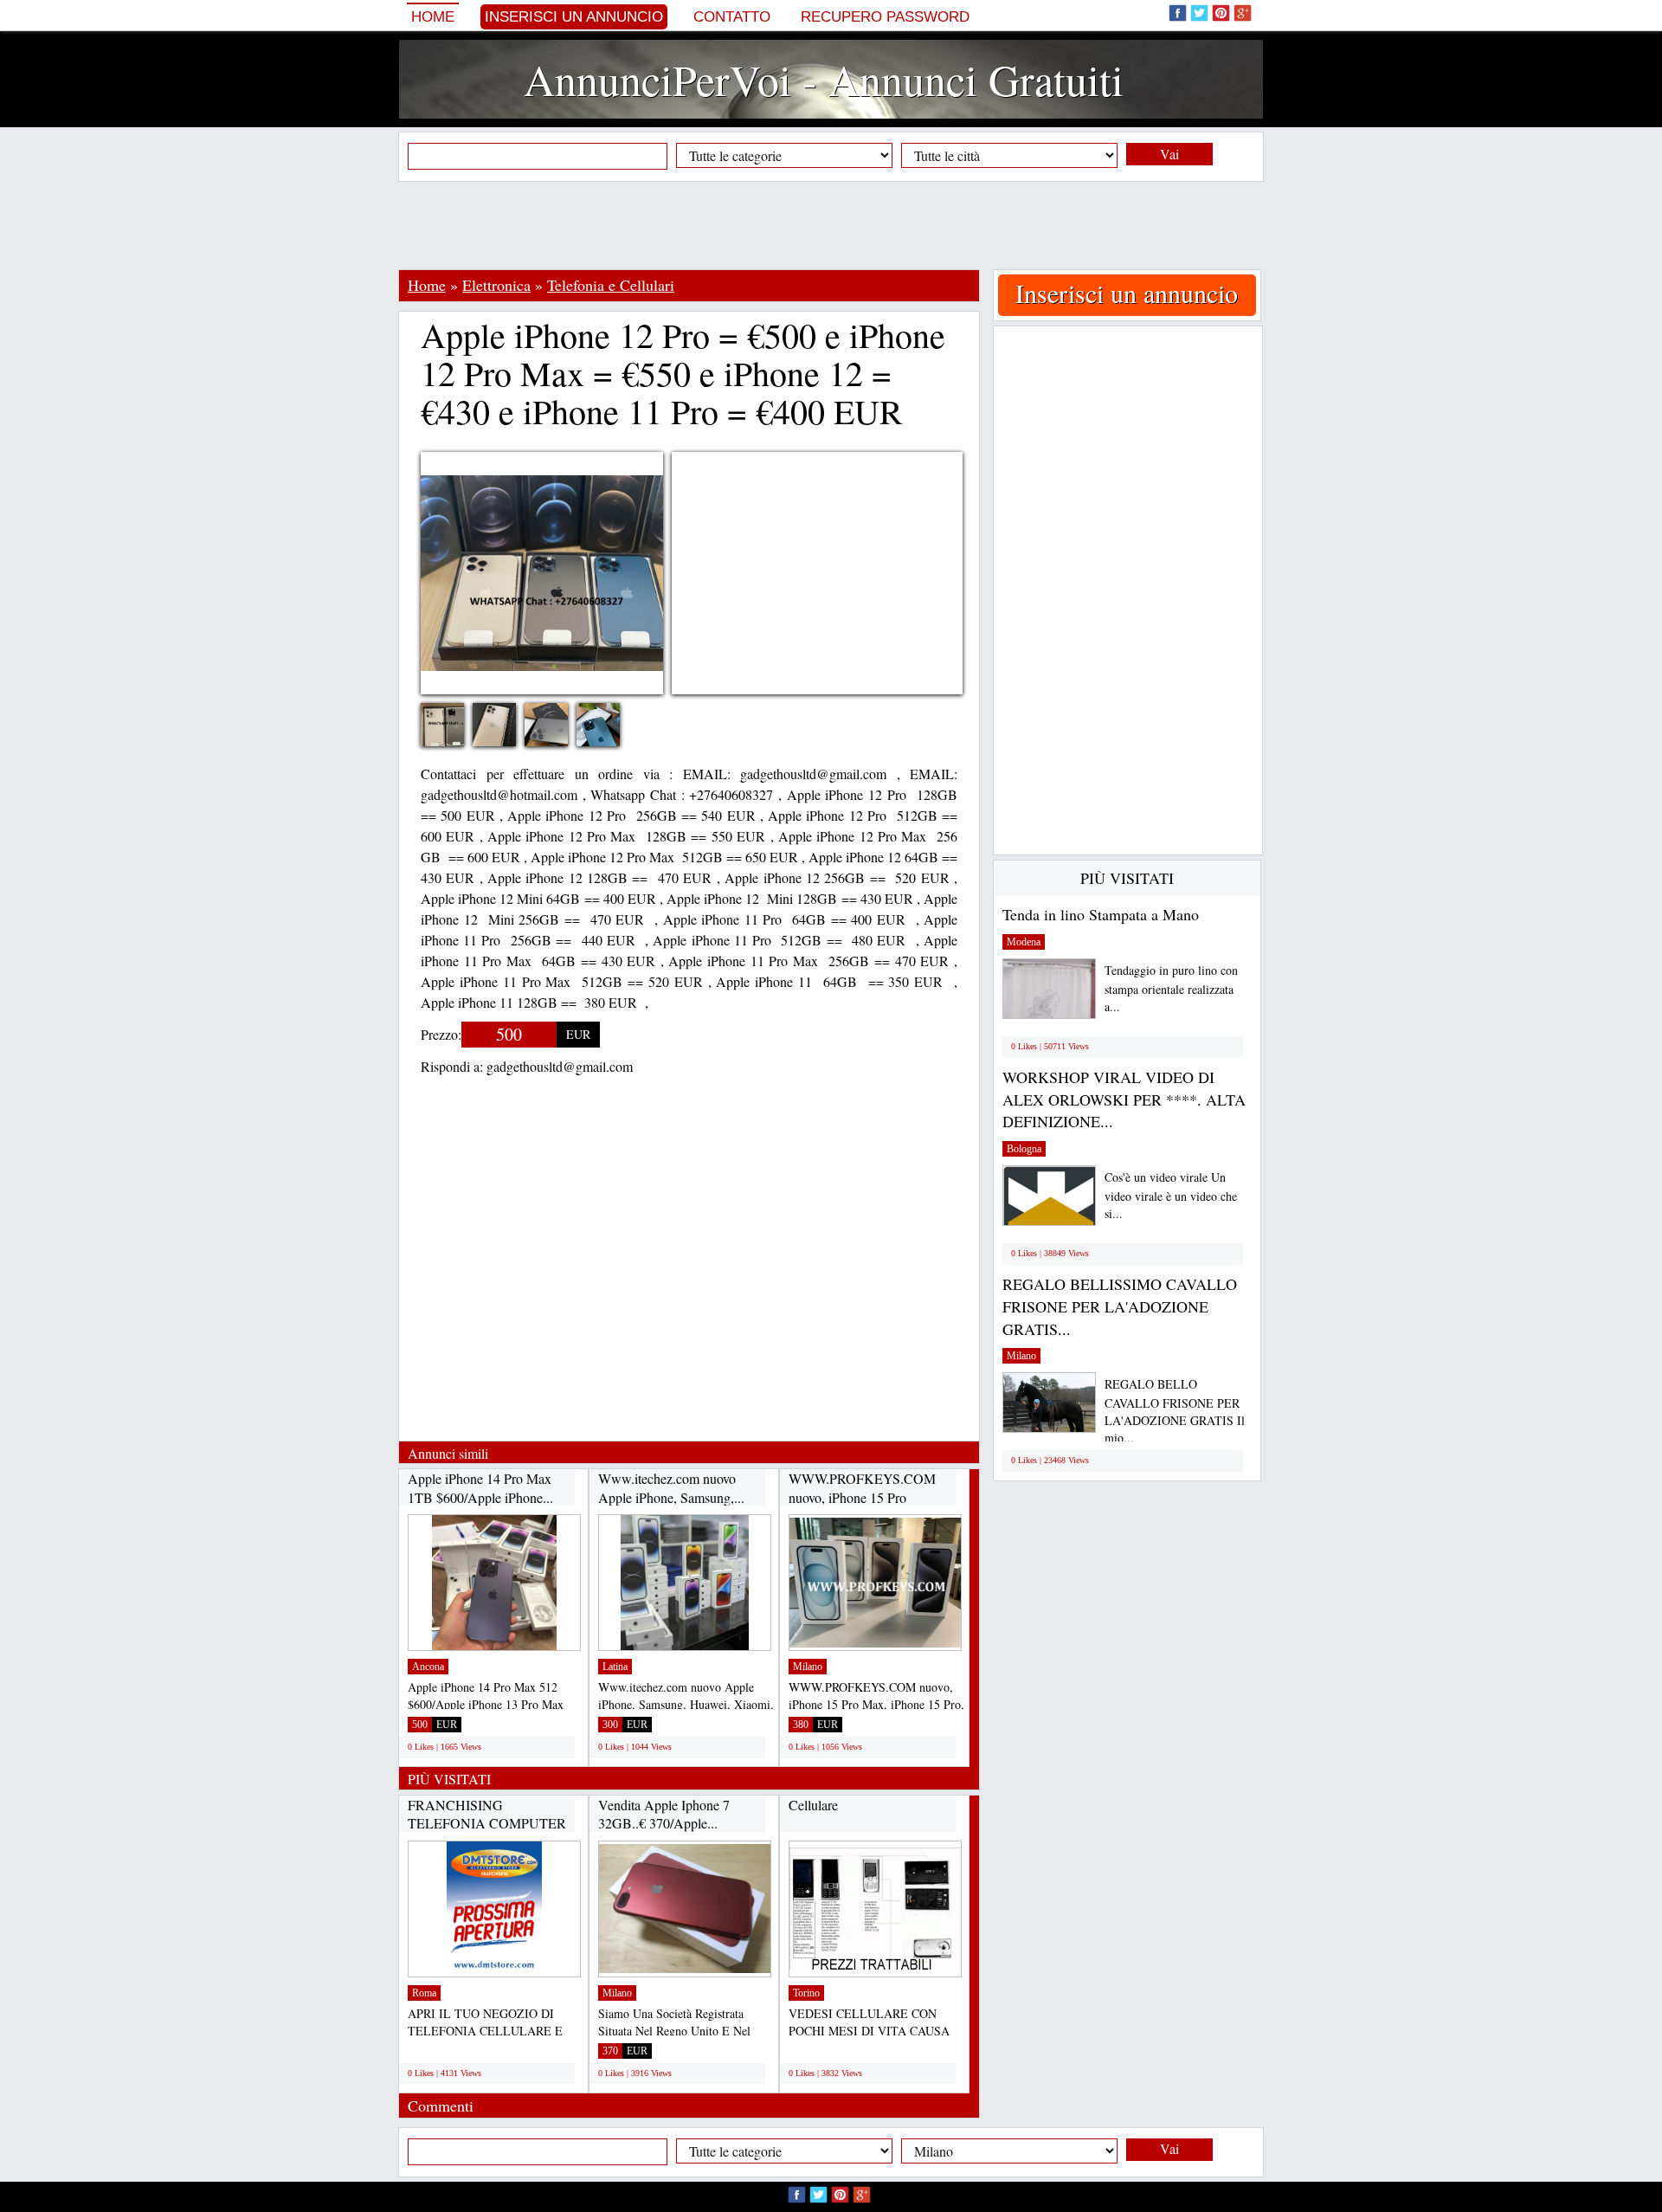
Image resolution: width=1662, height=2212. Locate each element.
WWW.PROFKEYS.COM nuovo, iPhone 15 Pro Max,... (862, 1497)
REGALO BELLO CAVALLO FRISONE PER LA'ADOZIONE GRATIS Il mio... (1175, 1411)
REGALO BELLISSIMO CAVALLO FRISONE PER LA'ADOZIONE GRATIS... (1120, 1306)
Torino (806, 1993)
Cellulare (813, 1805)
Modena (1024, 942)
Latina (615, 1667)
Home (433, 17)
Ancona (428, 1667)
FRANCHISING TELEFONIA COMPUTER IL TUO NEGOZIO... (487, 1823)
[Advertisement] (831, 225)
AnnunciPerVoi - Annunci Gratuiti (824, 79)
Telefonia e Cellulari (611, 285)
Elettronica (496, 285)
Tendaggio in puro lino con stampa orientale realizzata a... (1171, 988)
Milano (808, 1667)
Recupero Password (885, 17)
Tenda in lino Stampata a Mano (1101, 914)
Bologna (1024, 1149)
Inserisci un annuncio (574, 17)
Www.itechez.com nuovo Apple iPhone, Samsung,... (671, 1488)
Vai (1169, 154)
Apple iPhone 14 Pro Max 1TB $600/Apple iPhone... (480, 1488)
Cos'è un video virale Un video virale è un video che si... (1171, 1195)
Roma (424, 1993)
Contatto (732, 17)
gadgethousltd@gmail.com (560, 1066)
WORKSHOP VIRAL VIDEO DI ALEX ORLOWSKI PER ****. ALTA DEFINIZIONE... (1124, 1099)
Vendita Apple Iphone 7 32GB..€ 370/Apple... (664, 1814)
